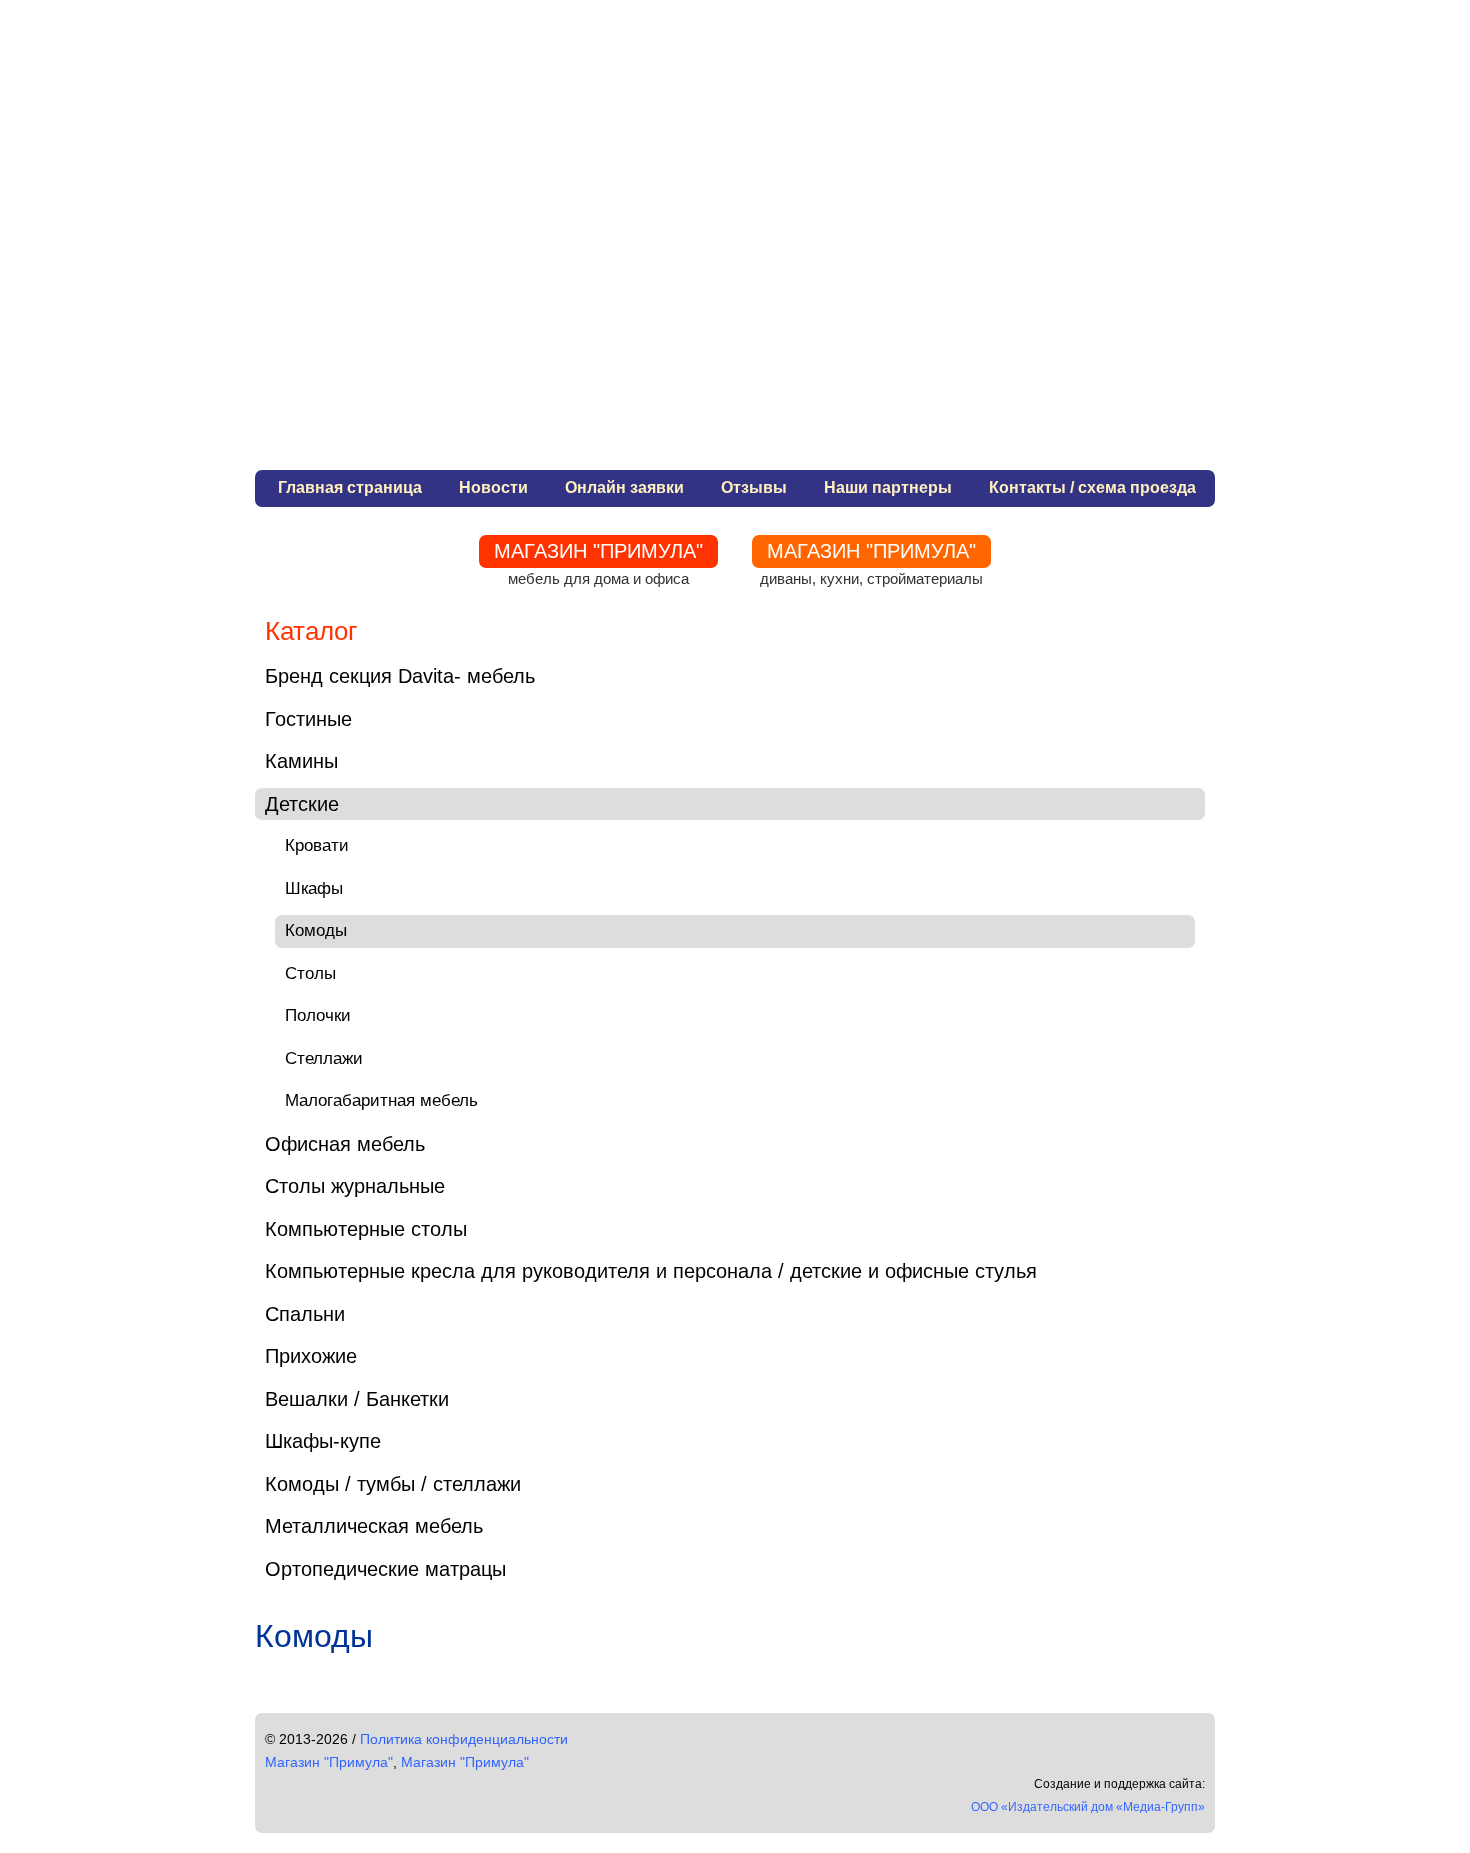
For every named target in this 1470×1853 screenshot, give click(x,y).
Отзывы (754, 487)
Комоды (316, 930)
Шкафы (314, 888)
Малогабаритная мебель (381, 1100)
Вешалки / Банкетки (357, 1399)
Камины (301, 761)
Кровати (317, 845)
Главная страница (350, 487)
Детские (302, 804)
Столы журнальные (355, 1186)
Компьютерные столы (366, 1229)
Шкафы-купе (323, 1441)
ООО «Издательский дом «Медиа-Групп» (1088, 1807)
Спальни (305, 1314)
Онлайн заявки (624, 487)
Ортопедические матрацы (385, 1569)
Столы (310, 973)
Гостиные (308, 719)
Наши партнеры (888, 487)
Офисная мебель (345, 1144)
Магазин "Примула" (329, 1762)
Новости (493, 487)
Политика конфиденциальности (464, 1739)
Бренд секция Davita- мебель (400, 676)
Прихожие (311, 1356)
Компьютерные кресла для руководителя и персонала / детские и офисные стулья (651, 1271)
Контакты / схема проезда (1092, 487)
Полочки (318, 1015)
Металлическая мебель (374, 1526)
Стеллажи (324, 1058)
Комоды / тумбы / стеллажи (393, 1484)
